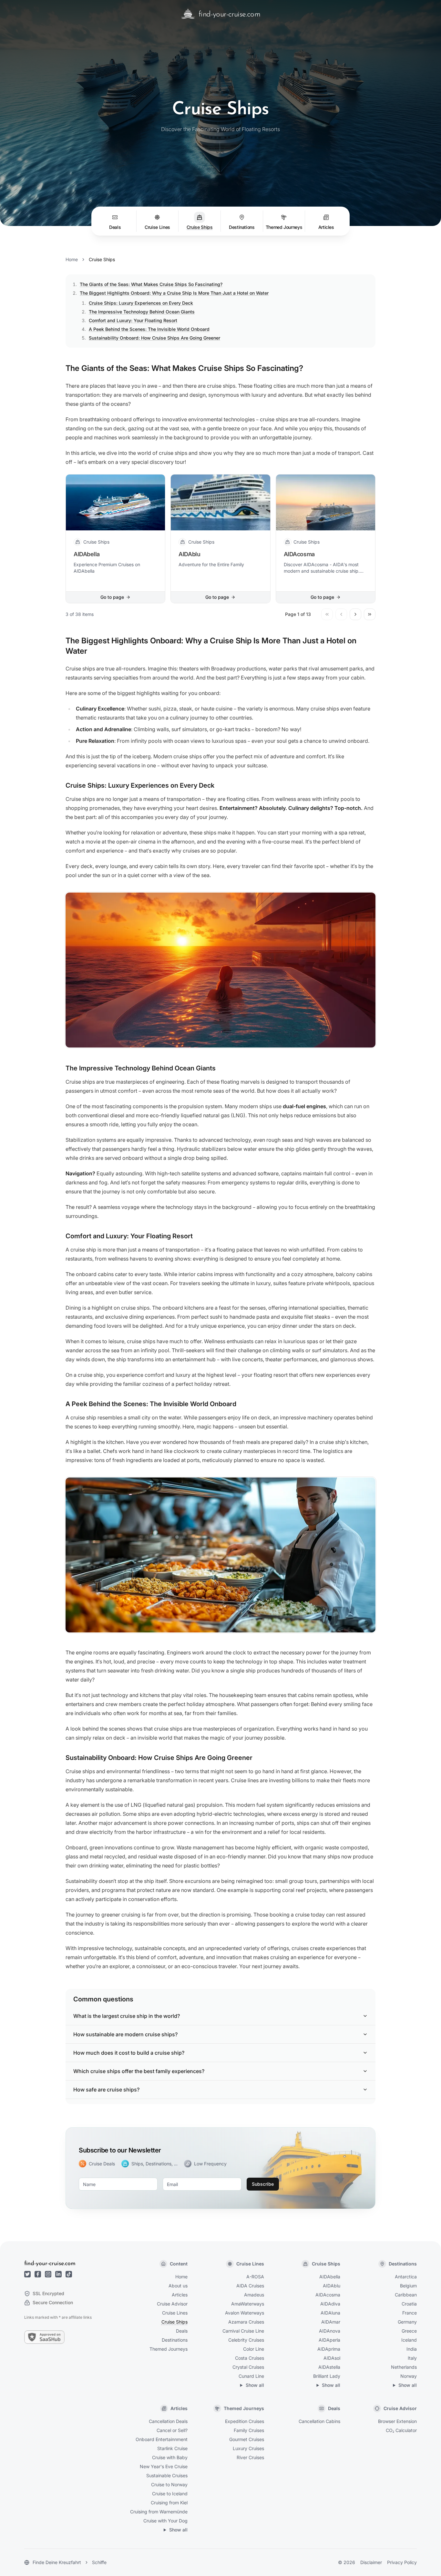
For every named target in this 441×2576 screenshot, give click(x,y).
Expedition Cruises (245, 2421)
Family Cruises (249, 2430)
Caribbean (406, 2295)
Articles (180, 2295)
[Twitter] (27, 2274)
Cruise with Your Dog (165, 2521)
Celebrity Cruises (246, 2340)
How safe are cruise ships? (106, 2090)
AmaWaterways (248, 2304)
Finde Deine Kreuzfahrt (57, 2562)
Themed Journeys (169, 2349)
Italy (412, 2358)
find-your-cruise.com (50, 2264)
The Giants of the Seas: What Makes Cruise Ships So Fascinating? (151, 284)
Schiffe (99, 2562)
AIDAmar (331, 2322)
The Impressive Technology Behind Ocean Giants (142, 312)
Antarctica (406, 2277)
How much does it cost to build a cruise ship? (129, 2053)
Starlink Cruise (172, 2448)
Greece (409, 2331)
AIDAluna (330, 2313)
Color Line (254, 2349)
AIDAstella (329, 2367)
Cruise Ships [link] (102, 259)
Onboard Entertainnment (162, 2439)
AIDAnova (330, 2331)
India (412, 2349)
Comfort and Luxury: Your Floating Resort (133, 320)
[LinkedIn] (58, 2274)
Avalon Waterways (245, 2313)
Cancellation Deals (168, 2421)
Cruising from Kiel (169, 2503)
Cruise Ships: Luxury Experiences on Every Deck (141, 303)
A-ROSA (255, 2277)
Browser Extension (397, 2421)
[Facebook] (38, 2274)
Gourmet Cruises (247, 2439)
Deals (182, 2331)
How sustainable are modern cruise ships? (125, 2034)
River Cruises (250, 2457)
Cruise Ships (174, 2322)
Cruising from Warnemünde (159, 2512)
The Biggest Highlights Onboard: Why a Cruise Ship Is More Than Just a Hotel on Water (174, 293)
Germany (407, 2322)
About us (178, 2286)
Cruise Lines (175, 2313)
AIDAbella (330, 2277)
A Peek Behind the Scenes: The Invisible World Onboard (149, 329)
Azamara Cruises (246, 2322)
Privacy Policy (402, 2562)
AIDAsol (332, 2358)
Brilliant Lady (327, 2376)
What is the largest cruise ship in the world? (127, 2016)
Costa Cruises (250, 2358)
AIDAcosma (328, 2295)
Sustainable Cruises (167, 2475)
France (410, 2313)
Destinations (175, 2340)
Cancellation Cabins (319, 2421)
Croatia (409, 2304)
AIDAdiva (330, 2304)
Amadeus (254, 2295)
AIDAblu (332, 2286)
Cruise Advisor (172, 2304)
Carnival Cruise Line (243, 2331)
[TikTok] (69, 2274)
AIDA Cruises (250, 2286)
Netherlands (404, 2367)
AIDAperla (329, 2340)
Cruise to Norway (169, 2484)
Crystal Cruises (248, 2367)
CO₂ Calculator (401, 2430)
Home (72, 259)
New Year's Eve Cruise (164, 2466)
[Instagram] (48, 2274)
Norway (409, 2376)
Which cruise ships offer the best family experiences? (139, 2071)
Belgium (408, 2286)
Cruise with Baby (170, 2457)
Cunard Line (251, 2376)
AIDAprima (329, 2349)
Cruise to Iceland (170, 2494)
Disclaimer (371, 2562)
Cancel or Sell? (172, 2430)
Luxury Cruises (248, 2448)
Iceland (409, 2340)
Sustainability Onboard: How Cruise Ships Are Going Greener (154, 338)
